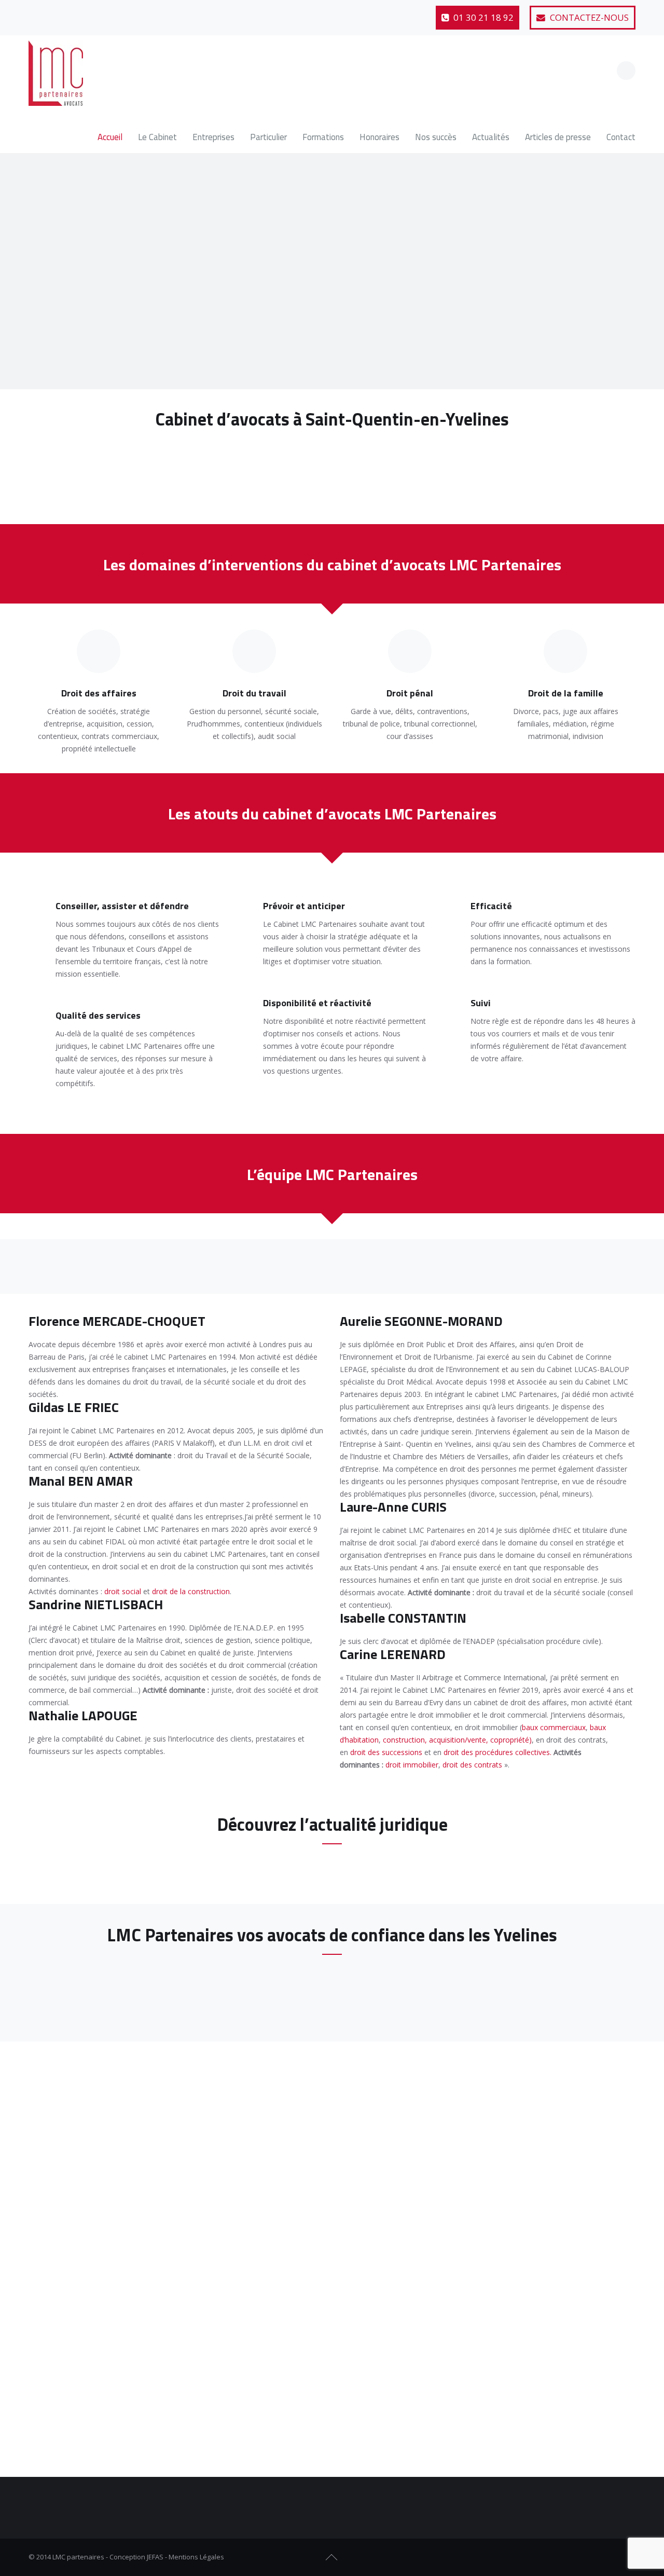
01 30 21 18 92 (482, 17)
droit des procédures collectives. (497, 1752)
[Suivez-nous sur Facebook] (38, 13)
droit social (123, 1591)
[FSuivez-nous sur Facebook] (591, 2557)
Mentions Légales (196, 2557)
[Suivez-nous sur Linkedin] (89, 13)
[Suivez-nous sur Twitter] (63, 13)
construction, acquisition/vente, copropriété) (457, 1740)
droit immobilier (412, 1765)
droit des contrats (472, 1765)
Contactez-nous (588, 17)
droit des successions (386, 1752)
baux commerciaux (554, 1727)
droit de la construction (191, 1591)
